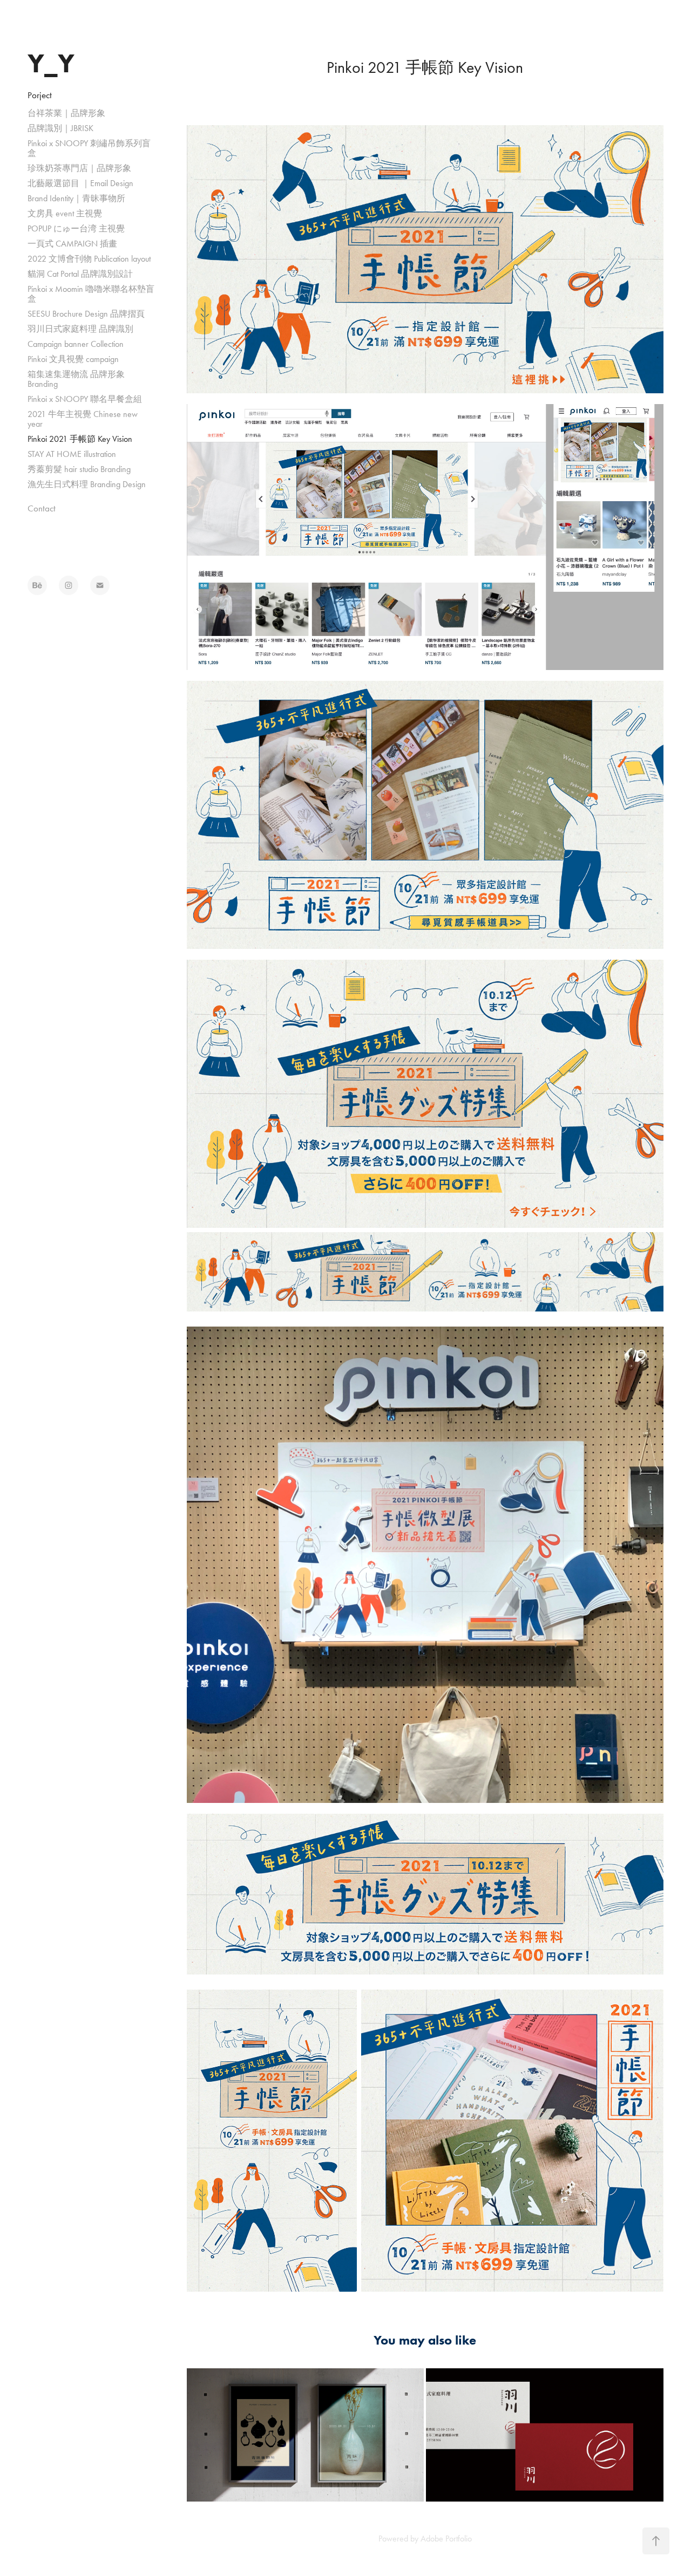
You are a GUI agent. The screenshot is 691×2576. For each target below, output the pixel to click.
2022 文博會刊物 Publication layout (89, 259)
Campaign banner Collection (76, 344)
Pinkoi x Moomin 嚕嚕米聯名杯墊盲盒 (91, 294)
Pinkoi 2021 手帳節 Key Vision (80, 439)
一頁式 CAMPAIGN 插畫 (72, 244)
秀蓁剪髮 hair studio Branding (79, 469)
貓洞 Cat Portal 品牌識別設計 (80, 274)
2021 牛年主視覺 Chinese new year (83, 419)
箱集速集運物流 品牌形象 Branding (76, 379)
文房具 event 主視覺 (65, 213)
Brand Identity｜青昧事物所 (76, 198)
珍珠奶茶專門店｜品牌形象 (79, 168)
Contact (42, 508)
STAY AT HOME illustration (72, 454)
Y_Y (51, 63)
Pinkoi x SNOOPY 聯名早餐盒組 (85, 399)
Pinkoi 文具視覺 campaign (73, 359)
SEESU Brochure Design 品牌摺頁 (86, 314)
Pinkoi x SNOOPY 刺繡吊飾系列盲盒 (89, 148)
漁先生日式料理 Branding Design (87, 484)
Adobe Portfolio (446, 2539)
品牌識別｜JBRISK (60, 128)
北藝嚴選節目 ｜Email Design (80, 183)
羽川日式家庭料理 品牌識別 (80, 329)
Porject (40, 95)
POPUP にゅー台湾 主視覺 (76, 228)
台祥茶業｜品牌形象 (66, 113)
